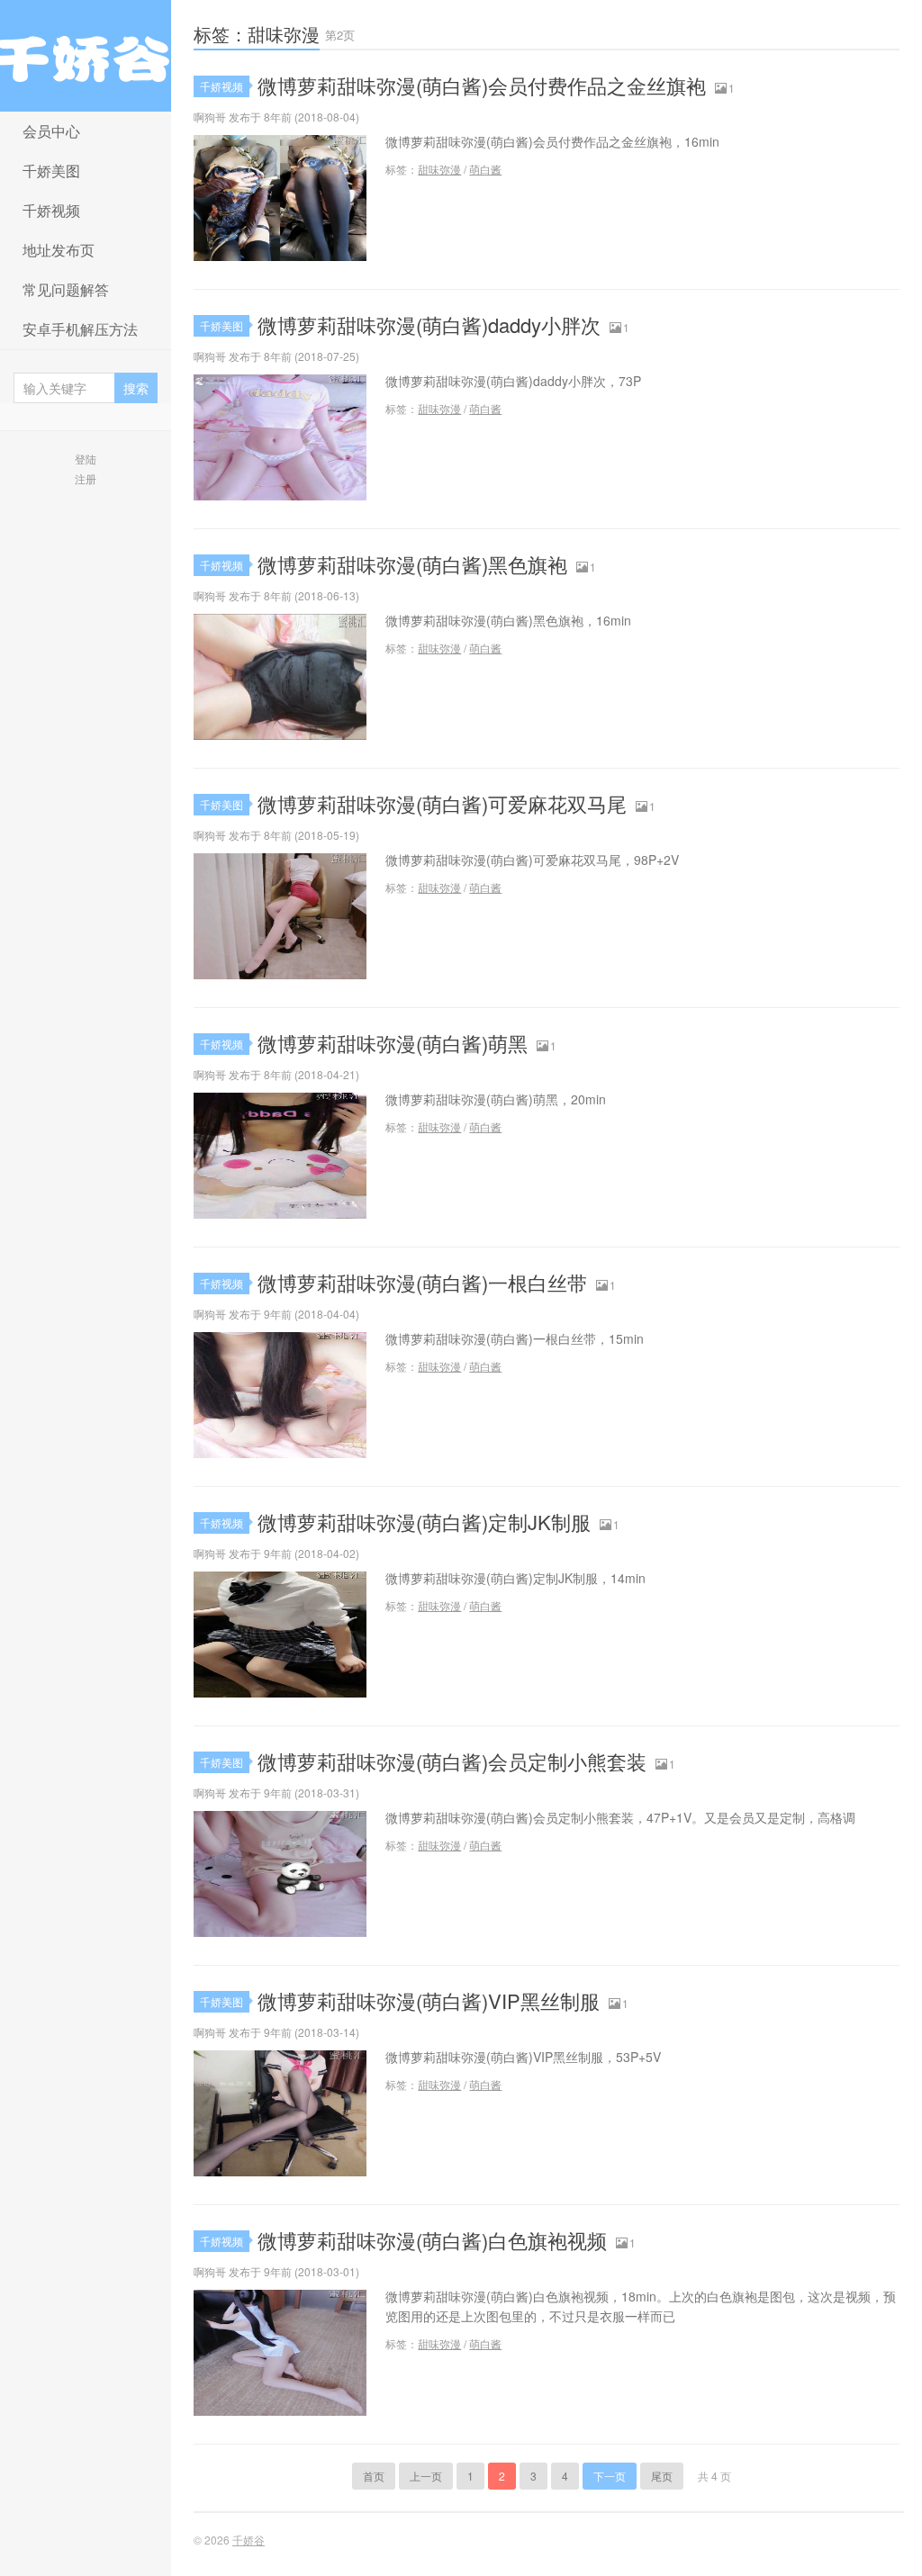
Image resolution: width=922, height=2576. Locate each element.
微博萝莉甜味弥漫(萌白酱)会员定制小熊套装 (452, 1761)
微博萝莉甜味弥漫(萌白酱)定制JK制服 (424, 1522)
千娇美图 (51, 171)
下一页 (610, 2476)
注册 (86, 478)
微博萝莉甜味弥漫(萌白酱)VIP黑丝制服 (429, 2000)
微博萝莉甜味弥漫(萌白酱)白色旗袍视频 (432, 2240)
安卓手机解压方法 (80, 329)
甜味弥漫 (439, 169)
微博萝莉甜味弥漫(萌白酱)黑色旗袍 (412, 564)
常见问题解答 (66, 289)
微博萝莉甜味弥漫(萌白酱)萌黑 (393, 1043)
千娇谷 (86, 56)
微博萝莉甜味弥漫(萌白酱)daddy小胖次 (429, 324)
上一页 (426, 2476)
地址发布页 (59, 250)
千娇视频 (51, 210)
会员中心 (51, 131)
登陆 (86, 459)
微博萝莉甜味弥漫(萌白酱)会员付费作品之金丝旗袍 (482, 85)
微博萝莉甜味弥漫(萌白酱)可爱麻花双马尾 (442, 803)
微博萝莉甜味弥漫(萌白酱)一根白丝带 (422, 1282)
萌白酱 (485, 169)
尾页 (662, 2476)
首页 (374, 2476)
